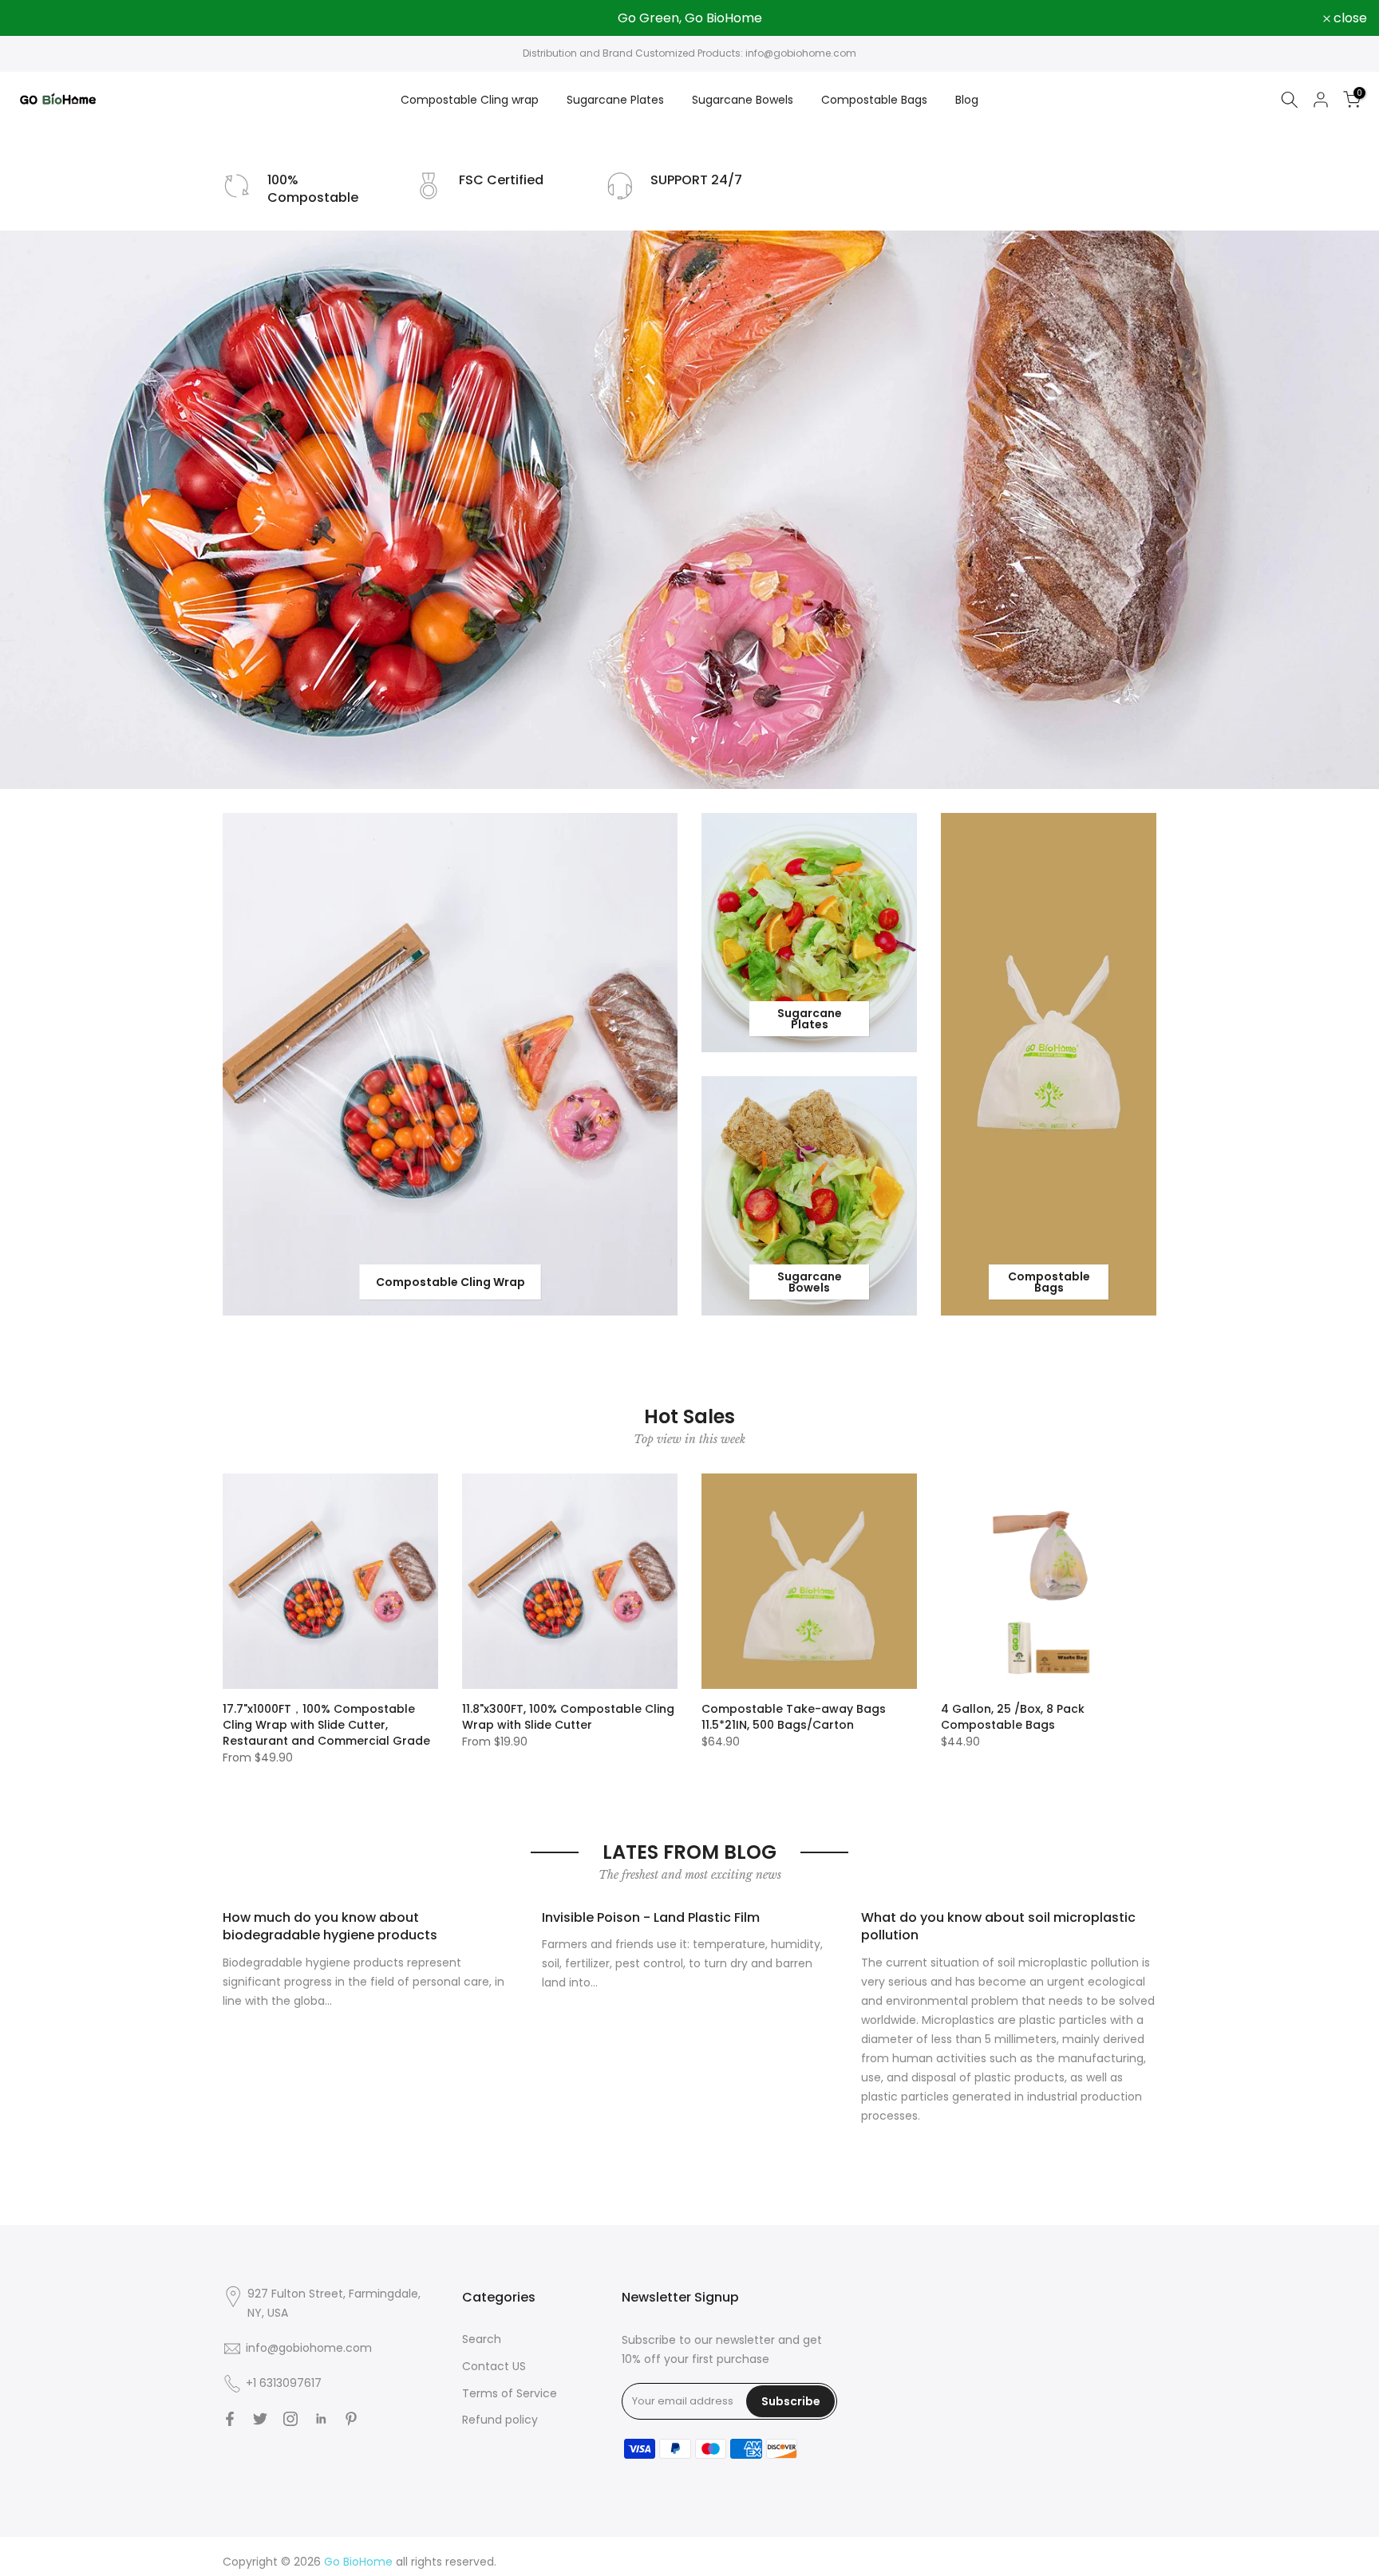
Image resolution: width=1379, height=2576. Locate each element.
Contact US (494, 2366)
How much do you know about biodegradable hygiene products (330, 1926)
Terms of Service (510, 2393)
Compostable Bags (874, 100)
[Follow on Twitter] (260, 2419)
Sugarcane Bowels (743, 100)
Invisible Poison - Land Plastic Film (651, 1917)
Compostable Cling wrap (470, 100)
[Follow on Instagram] (290, 2419)
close (38, 18)
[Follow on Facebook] (230, 2419)
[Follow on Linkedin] (321, 2419)
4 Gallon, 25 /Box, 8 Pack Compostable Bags (1013, 1717)
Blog (967, 100)
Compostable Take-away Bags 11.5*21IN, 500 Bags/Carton (794, 1717)
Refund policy (500, 2420)
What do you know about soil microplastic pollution (998, 1926)
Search (482, 2339)
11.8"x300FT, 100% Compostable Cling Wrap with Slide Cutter (568, 1717)
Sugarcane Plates (615, 100)
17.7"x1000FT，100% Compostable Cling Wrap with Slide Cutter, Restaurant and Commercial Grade (326, 1725)
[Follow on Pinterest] (351, 2419)
